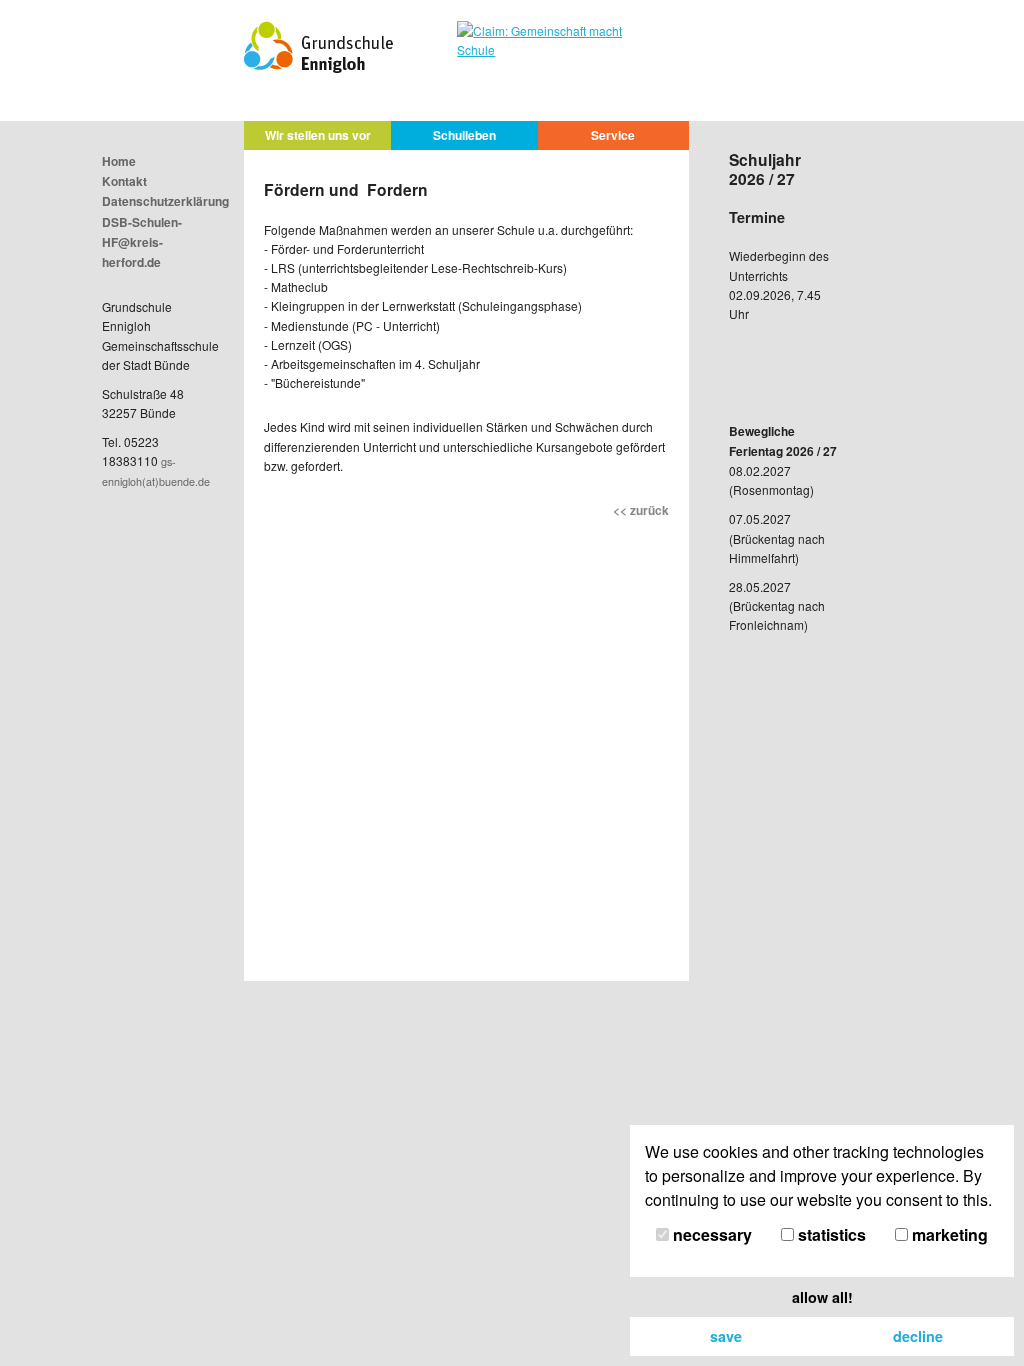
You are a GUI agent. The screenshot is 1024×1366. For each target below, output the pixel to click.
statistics (830, 1234)
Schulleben (464, 135)
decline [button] (918, 1336)
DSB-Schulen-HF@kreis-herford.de (142, 242)
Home (119, 161)
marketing (948, 1234)
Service (613, 135)
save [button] (726, 1336)
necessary (710, 1234)
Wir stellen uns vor (318, 135)
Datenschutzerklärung (165, 201)
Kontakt (124, 181)
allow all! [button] (822, 1297)
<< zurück (641, 510)
